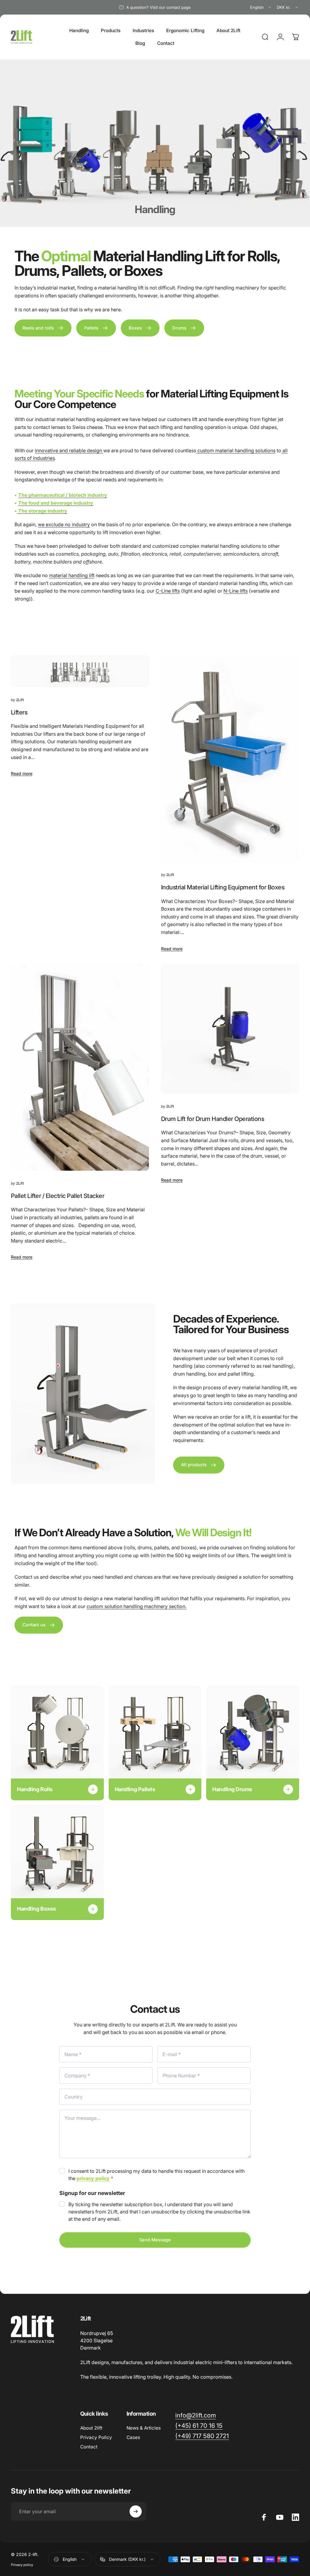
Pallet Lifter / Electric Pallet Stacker (58, 1196)
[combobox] (261, 7)
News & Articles (144, 2428)
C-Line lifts (168, 591)
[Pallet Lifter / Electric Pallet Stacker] (80, 1067)
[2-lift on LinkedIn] (295, 2517)
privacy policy (93, 2178)
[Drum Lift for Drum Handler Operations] (230, 1029)
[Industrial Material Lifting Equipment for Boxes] (230, 759)
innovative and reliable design (69, 450)
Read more (22, 773)
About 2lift (91, 2428)
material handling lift (72, 575)
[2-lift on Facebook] (264, 2517)
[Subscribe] (136, 2511)
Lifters (19, 712)
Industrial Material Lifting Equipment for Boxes (223, 887)
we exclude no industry (64, 524)
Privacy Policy (96, 2437)
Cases (133, 2437)
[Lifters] (80, 671)
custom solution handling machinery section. (137, 1606)
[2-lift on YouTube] (280, 2517)
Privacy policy (22, 2565)
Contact (89, 2447)
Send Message (155, 2240)
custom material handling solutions (236, 450)
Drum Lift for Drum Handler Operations (213, 1119)
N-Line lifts (236, 591)
